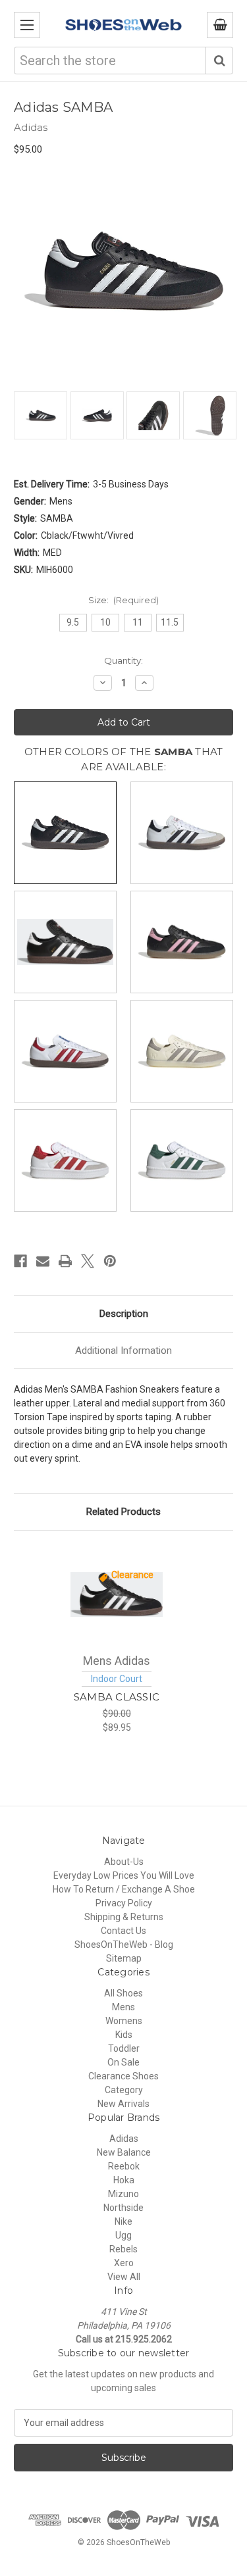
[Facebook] (20, 1261)
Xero (124, 2263)
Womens (124, 2021)
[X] (88, 1261)
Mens (123, 2007)
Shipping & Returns (124, 1917)
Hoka (124, 2180)
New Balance (124, 2152)
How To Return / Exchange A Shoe (124, 1889)
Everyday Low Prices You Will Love (124, 1875)
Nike (123, 2221)
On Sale (123, 2062)
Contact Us (123, 1931)
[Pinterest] (110, 1261)
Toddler (124, 2048)
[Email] (43, 1261)
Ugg (123, 2235)
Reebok (124, 2166)
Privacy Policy (124, 1903)
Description (124, 1314)
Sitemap (124, 1958)
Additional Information (123, 1350)
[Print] (65, 1261)
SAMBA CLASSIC (117, 1697)
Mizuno (123, 2194)
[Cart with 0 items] (220, 25)
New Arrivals (123, 2104)
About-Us (124, 1862)
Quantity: (123, 660)
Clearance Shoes (123, 2076)
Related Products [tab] (123, 1512)
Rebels (123, 2249)
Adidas (124, 2139)
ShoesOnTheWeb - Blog (124, 1944)
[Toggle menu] (27, 25)
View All (124, 2277)
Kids (124, 2035)
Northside (123, 2208)
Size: (124, 600)
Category (124, 2090)
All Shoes (123, 1993)
